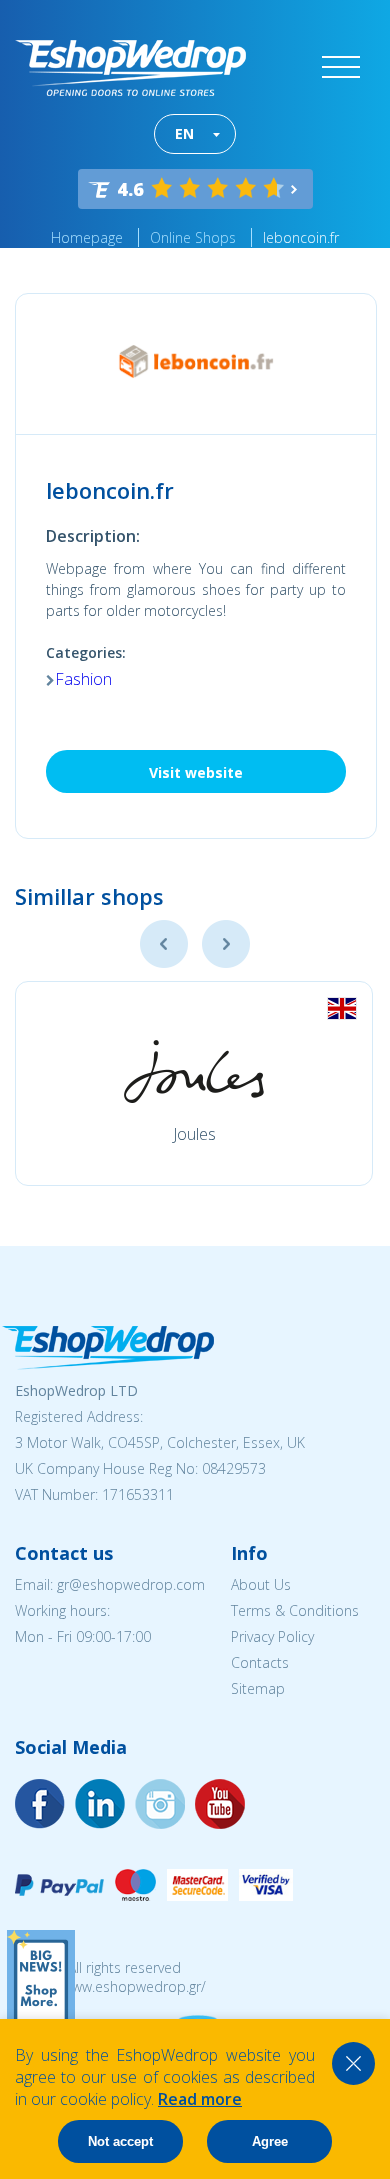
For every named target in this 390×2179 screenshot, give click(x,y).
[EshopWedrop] (130, 68)
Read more (200, 2099)
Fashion (83, 679)
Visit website (196, 772)
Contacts (260, 1662)
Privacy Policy (272, 1636)
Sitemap (258, 1688)
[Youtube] (160, 1804)
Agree (270, 2141)
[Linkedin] (220, 1804)
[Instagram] (100, 1804)
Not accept (120, 2141)
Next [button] (226, 944)
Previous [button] (164, 944)
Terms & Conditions (295, 1610)
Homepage (87, 237)
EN (184, 133)
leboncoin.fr (301, 237)
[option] (194, 1083)
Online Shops (193, 237)
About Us (261, 1584)
